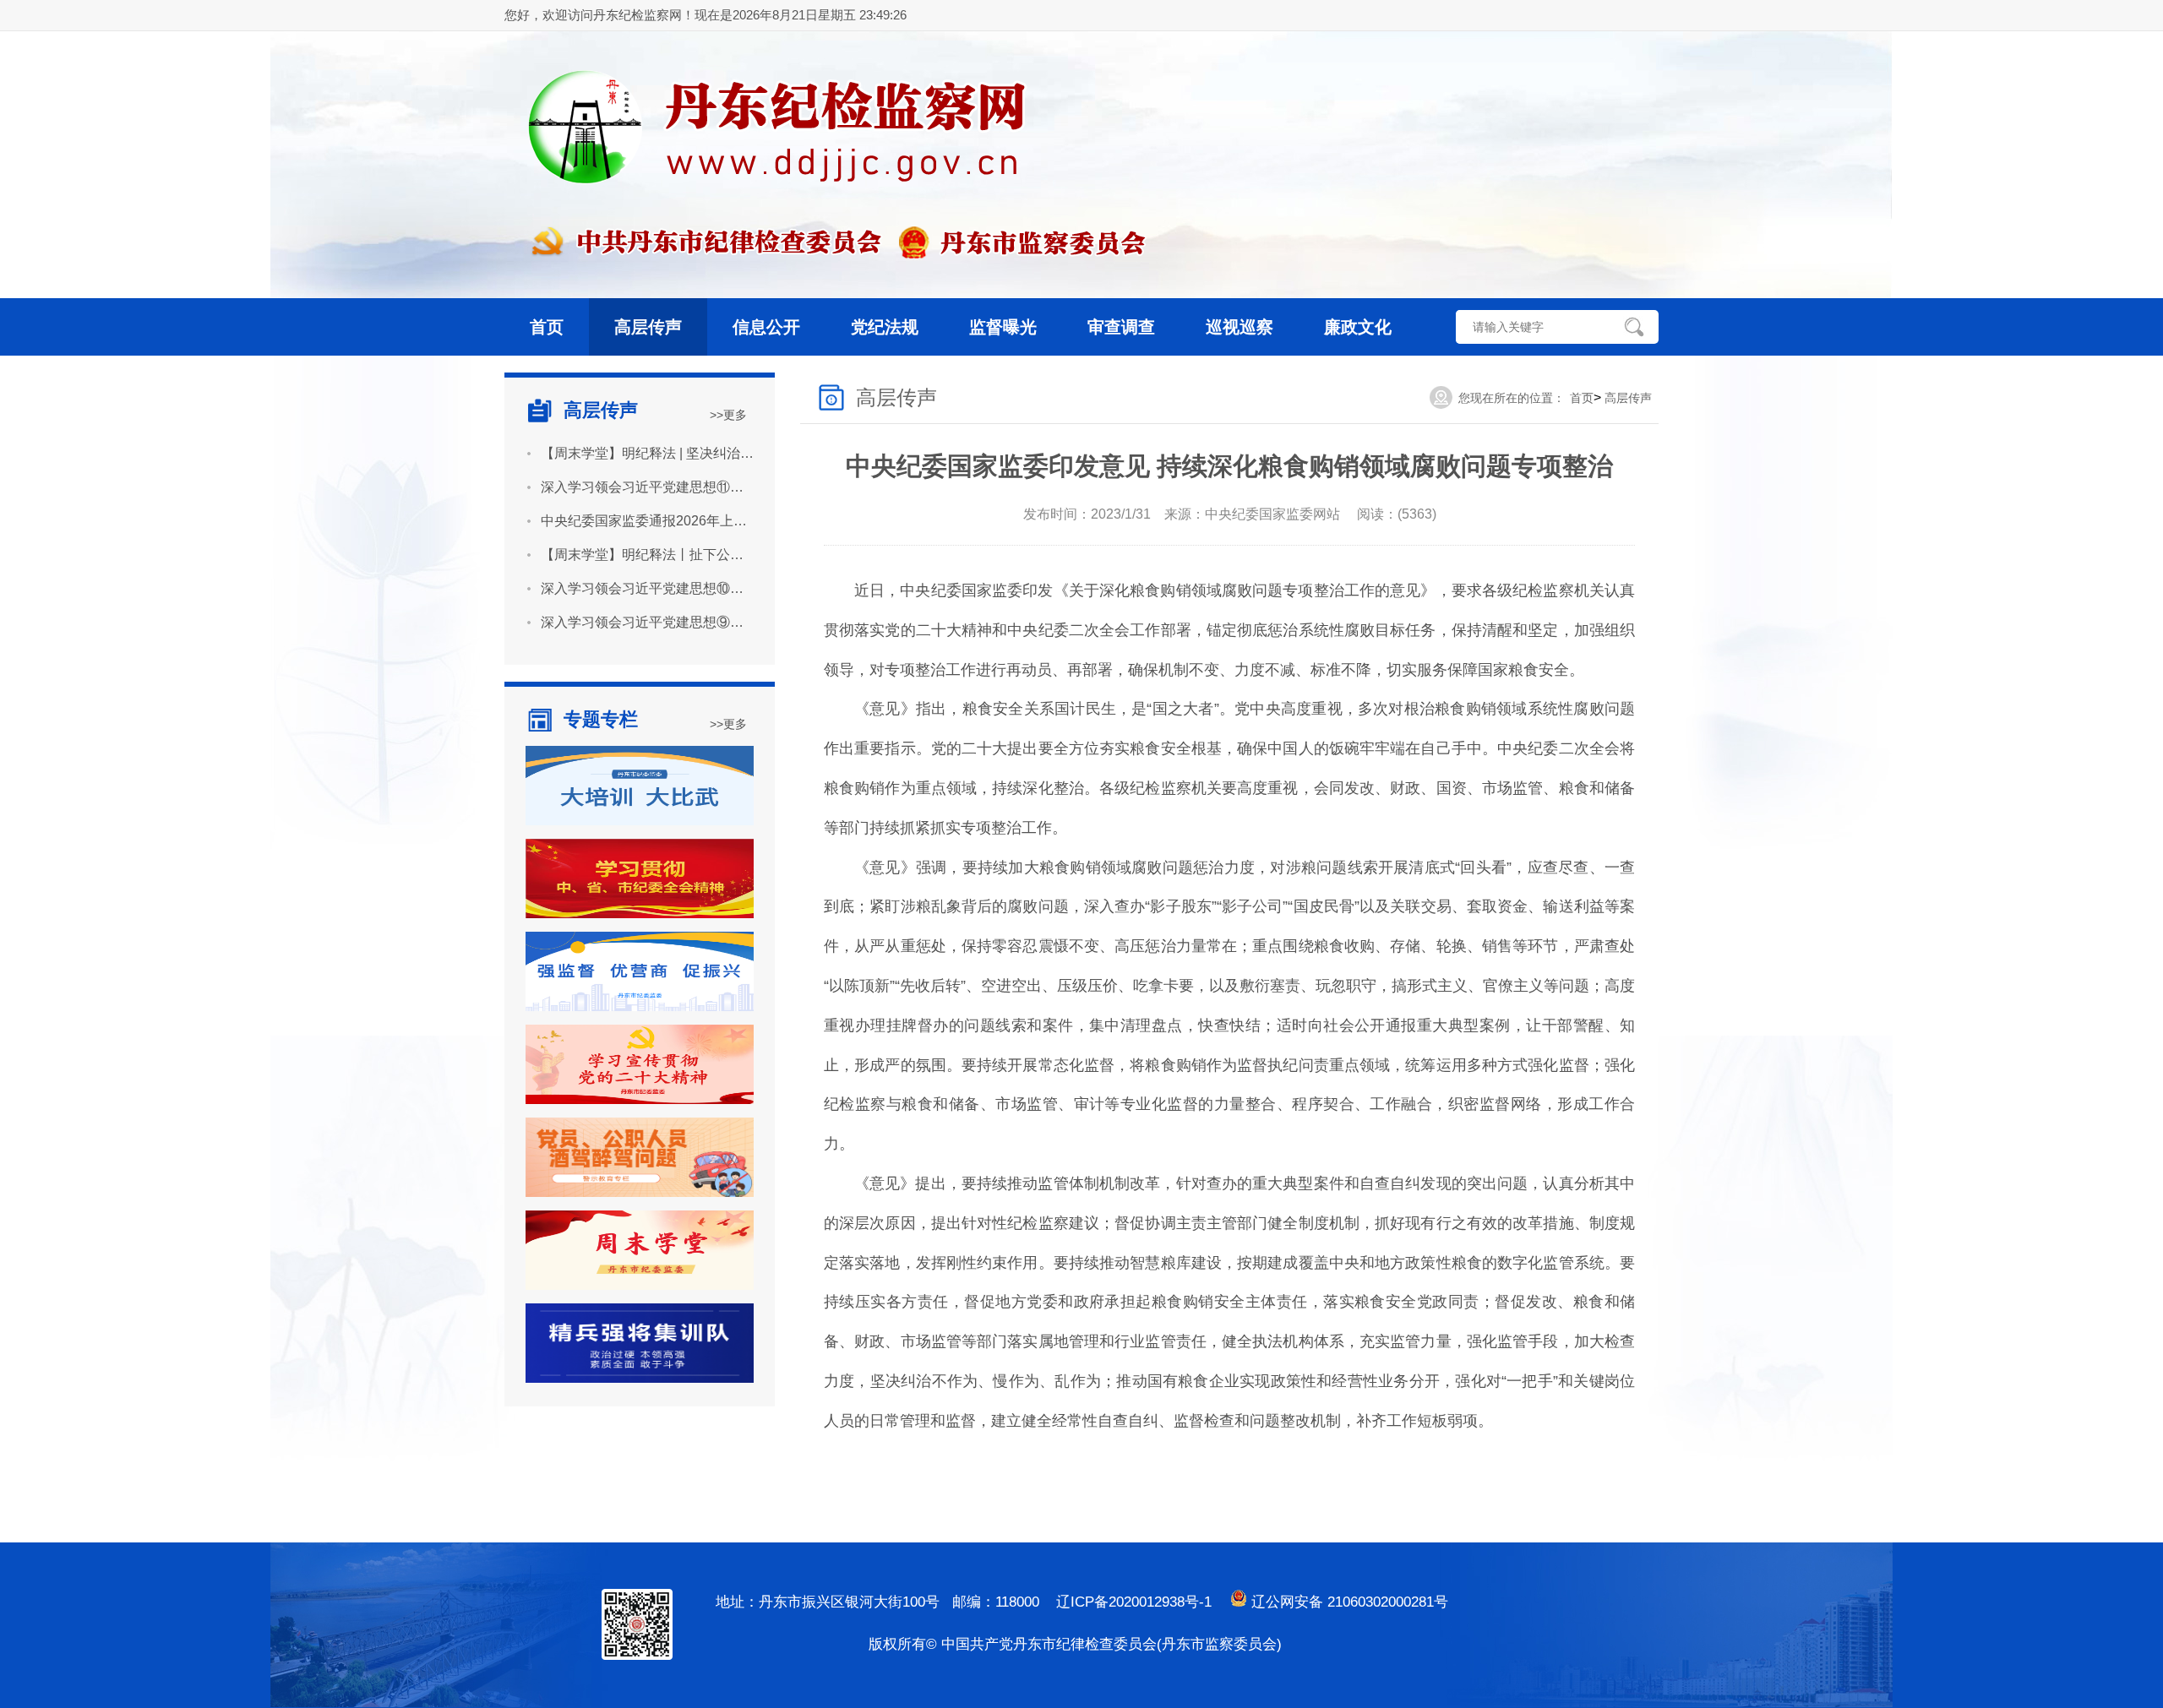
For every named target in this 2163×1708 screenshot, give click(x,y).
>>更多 (728, 415)
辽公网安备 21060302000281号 (1348, 1602)
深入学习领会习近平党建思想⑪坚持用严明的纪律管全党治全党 (647, 487)
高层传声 (648, 327)
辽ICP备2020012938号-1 (1134, 1602)
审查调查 (1121, 327)
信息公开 (766, 327)
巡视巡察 (1240, 327)
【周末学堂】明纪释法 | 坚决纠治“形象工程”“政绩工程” (647, 453)
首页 (547, 327)
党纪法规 (885, 327)
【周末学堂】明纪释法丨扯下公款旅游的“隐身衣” (647, 555)
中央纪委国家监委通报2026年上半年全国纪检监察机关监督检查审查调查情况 (647, 521)
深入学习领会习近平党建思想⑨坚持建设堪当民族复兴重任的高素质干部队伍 (647, 622)
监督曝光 (1003, 327)
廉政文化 (1358, 327)
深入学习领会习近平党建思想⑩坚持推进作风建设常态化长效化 (647, 588)
